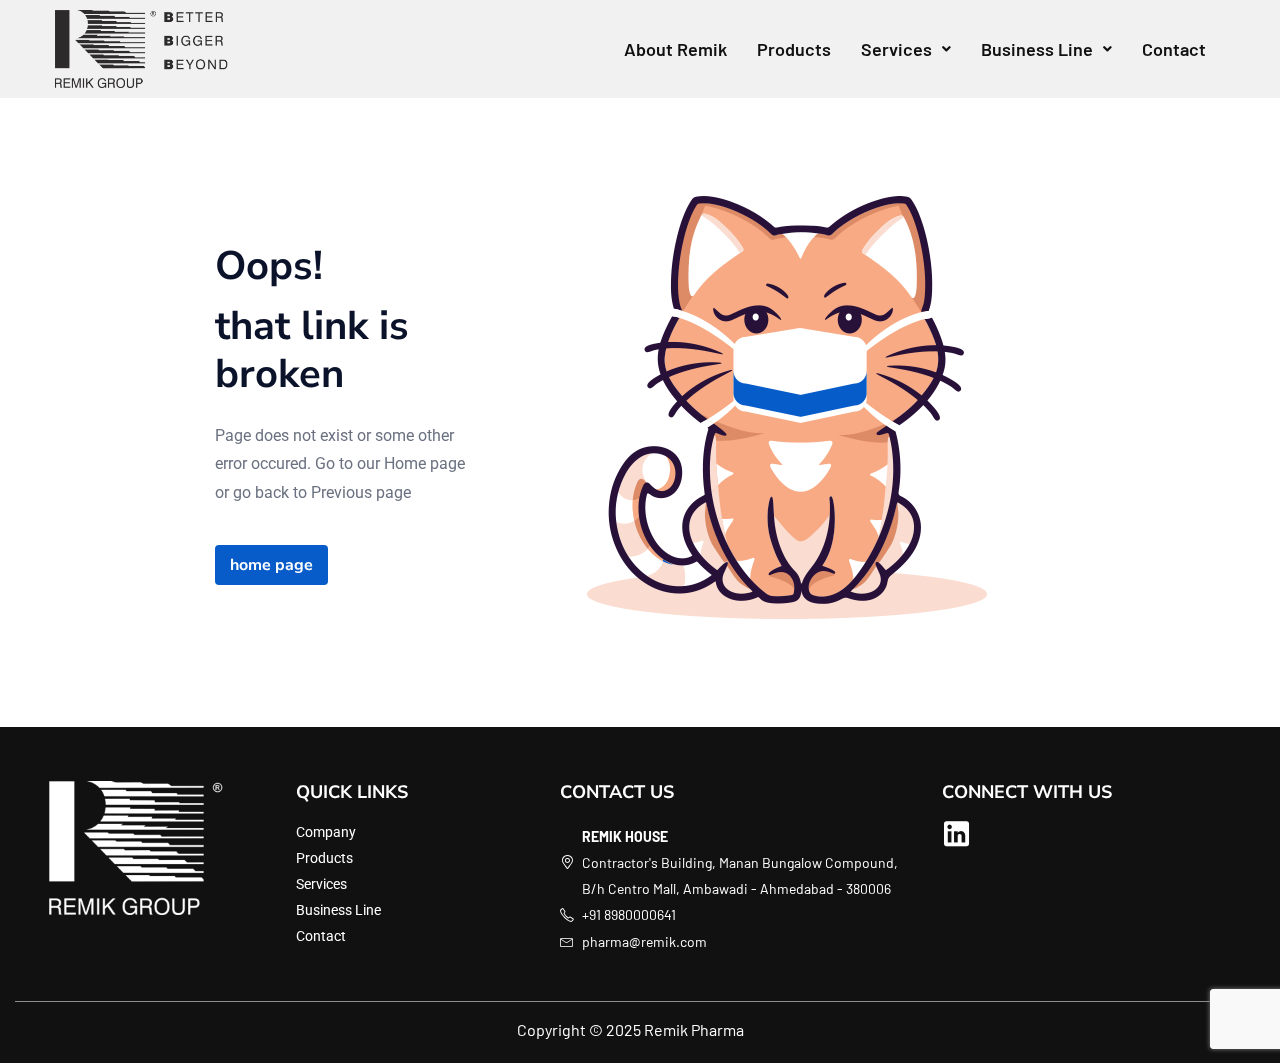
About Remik (675, 49)
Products (794, 49)
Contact (1174, 49)
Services (896, 49)
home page (271, 565)
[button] (906, 49)
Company (326, 832)
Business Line (1037, 49)
